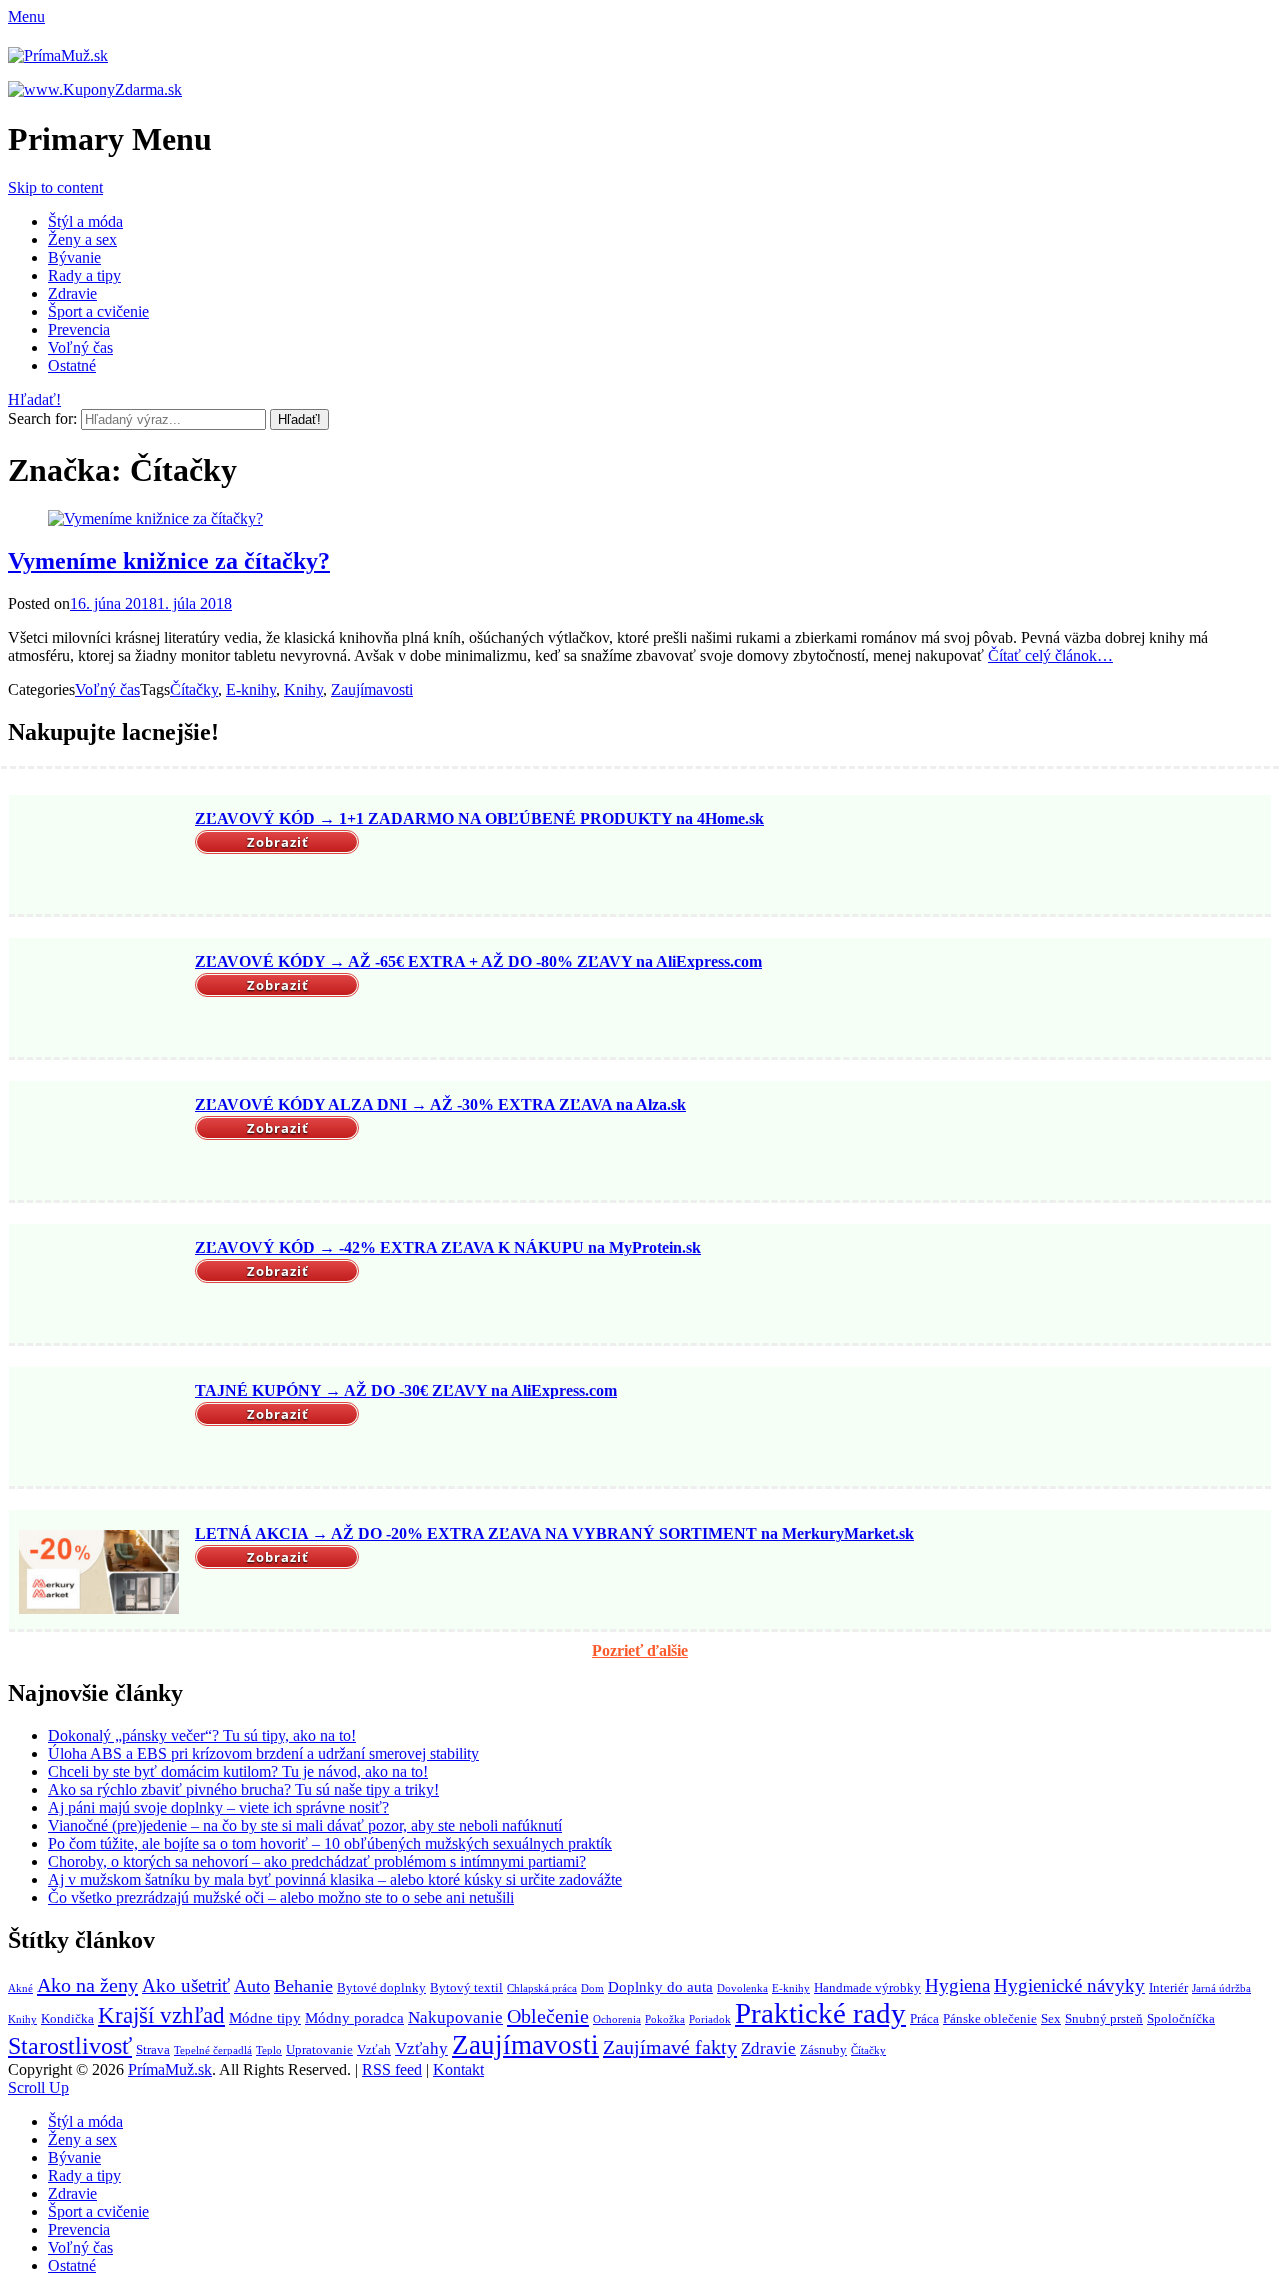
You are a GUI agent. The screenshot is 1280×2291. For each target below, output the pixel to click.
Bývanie (74, 257)
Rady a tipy (84, 275)
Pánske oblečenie (990, 2018)
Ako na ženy (87, 1985)
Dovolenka (742, 1988)
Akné (20, 1988)
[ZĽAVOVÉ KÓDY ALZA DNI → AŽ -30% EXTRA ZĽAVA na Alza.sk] (99, 1143)
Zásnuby (823, 2049)
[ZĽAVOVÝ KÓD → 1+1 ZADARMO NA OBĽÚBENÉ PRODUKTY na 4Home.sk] (99, 857)
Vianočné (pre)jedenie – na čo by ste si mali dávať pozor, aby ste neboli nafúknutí (305, 1825)
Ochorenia (617, 2019)
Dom (592, 1988)
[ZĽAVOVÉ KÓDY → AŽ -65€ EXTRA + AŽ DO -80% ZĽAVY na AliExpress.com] (99, 1000)
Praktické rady (820, 2013)
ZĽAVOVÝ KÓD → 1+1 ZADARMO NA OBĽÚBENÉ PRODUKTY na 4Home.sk (479, 818)
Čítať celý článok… (1050, 655)
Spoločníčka (1181, 2018)
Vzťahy (421, 2048)
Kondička (67, 2018)
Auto (252, 1986)
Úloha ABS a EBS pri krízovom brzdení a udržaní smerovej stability (263, 1753)
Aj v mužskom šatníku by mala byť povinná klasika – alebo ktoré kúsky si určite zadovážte (335, 1879)
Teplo (269, 2050)
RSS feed (392, 2069)
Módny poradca (354, 2017)
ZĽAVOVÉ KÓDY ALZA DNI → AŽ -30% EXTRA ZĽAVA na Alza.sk (440, 1104)
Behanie (303, 1986)
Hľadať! (34, 399)
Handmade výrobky (867, 1987)
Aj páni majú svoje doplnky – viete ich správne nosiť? (218, 1807)
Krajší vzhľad (161, 2015)
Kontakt (458, 2069)
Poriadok (710, 2019)
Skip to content (55, 187)
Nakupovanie (455, 2017)
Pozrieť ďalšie (640, 1650)
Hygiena (957, 1985)
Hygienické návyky (1069, 1985)
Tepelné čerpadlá (213, 2050)
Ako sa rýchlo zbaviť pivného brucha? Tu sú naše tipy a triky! (243, 1789)
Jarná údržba (1221, 1988)
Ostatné (72, 365)
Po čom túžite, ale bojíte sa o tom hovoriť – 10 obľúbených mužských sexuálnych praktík (330, 1843)
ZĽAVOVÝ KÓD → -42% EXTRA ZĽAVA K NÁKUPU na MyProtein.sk (448, 1247)
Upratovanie (319, 2049)
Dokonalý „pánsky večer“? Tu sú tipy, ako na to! (202, 1735)
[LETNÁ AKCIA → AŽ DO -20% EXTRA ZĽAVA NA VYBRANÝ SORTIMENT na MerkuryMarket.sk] (99, 1572)
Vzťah (374, 2049)
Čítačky (194, 689)
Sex (1051, 2018)
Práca (924, 2018)
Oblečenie (548, 2016)
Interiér (1168, 1987)
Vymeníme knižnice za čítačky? (169, 561)
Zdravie (72, 293)
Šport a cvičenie (98, 311)
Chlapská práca (542, 1988)
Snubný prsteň (1104, 2018)
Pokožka (665, 2019)
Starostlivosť (70, 2045)
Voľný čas (80, 347)
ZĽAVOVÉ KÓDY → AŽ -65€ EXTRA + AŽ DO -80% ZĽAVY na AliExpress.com (478, 961)
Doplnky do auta (660, 1986)
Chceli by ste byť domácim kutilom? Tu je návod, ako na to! (238, 1771)
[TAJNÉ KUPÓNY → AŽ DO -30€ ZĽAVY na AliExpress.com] (99, 1429)
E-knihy (251, 689)
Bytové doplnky (381, 1987)
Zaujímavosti (372, 689)
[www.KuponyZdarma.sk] (95, 89)
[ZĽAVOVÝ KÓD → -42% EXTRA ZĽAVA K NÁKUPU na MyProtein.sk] (99, 1286)
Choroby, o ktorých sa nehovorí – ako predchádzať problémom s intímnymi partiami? (317, 1861)
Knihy (303, 689)
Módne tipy (265, 2017)
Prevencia (79, 329)
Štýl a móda (85, 221)
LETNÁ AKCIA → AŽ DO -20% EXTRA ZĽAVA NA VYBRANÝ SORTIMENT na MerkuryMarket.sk (554, 1533)
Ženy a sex (82, 239)
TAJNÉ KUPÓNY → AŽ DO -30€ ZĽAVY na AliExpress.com (406, 1390)
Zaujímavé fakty (670, 2047)
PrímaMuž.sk (170, 2069)
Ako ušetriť (186, 1985)
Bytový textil (466, 1987)
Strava (153, 2049)
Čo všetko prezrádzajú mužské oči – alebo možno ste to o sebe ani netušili (281, 1897)
